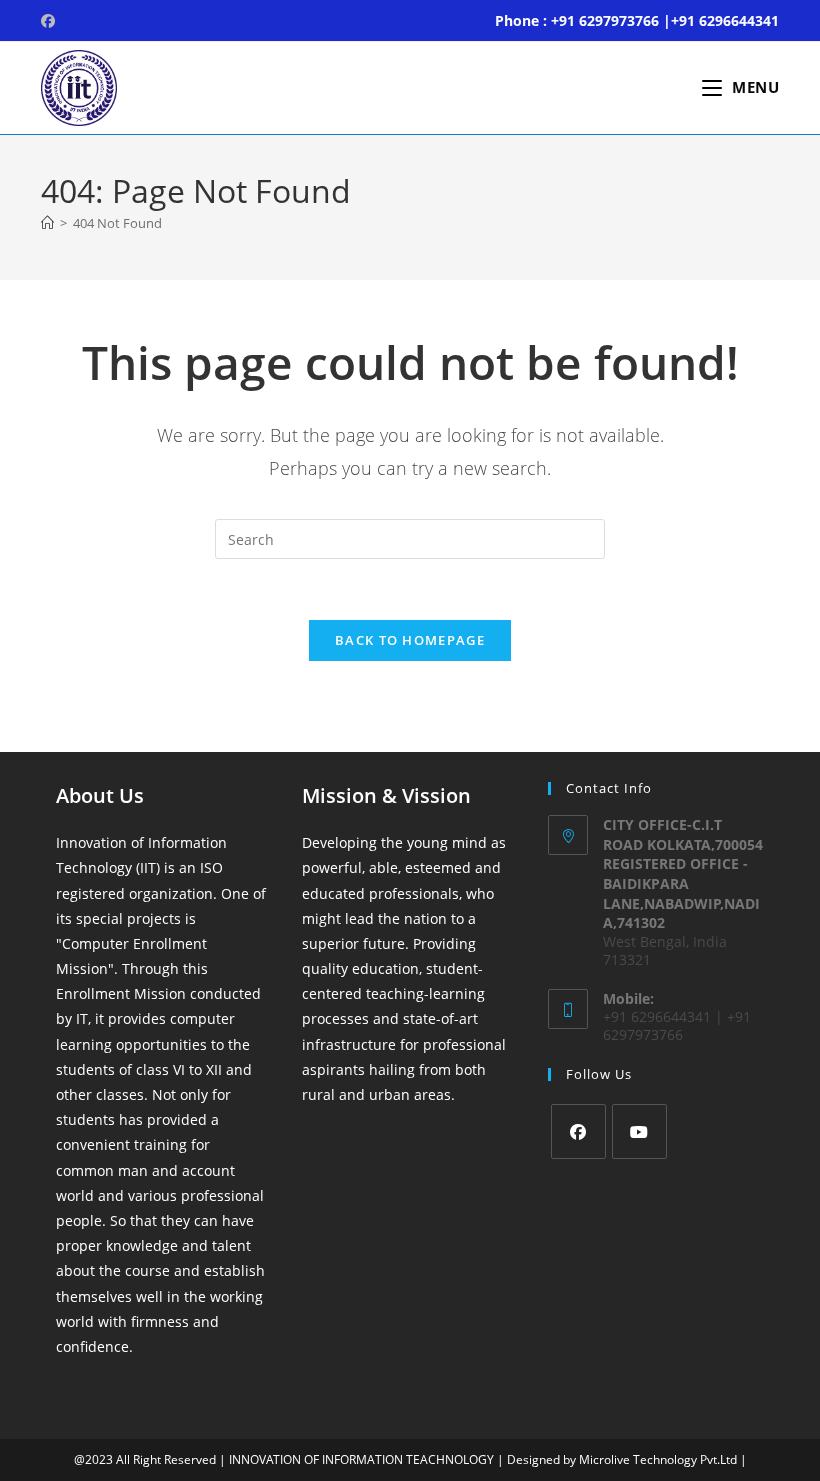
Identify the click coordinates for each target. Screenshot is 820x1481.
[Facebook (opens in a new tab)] (51, 21)
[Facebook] (578, 1131)
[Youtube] (639, 1131)
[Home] (47, 223)
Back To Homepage (410, 640)
